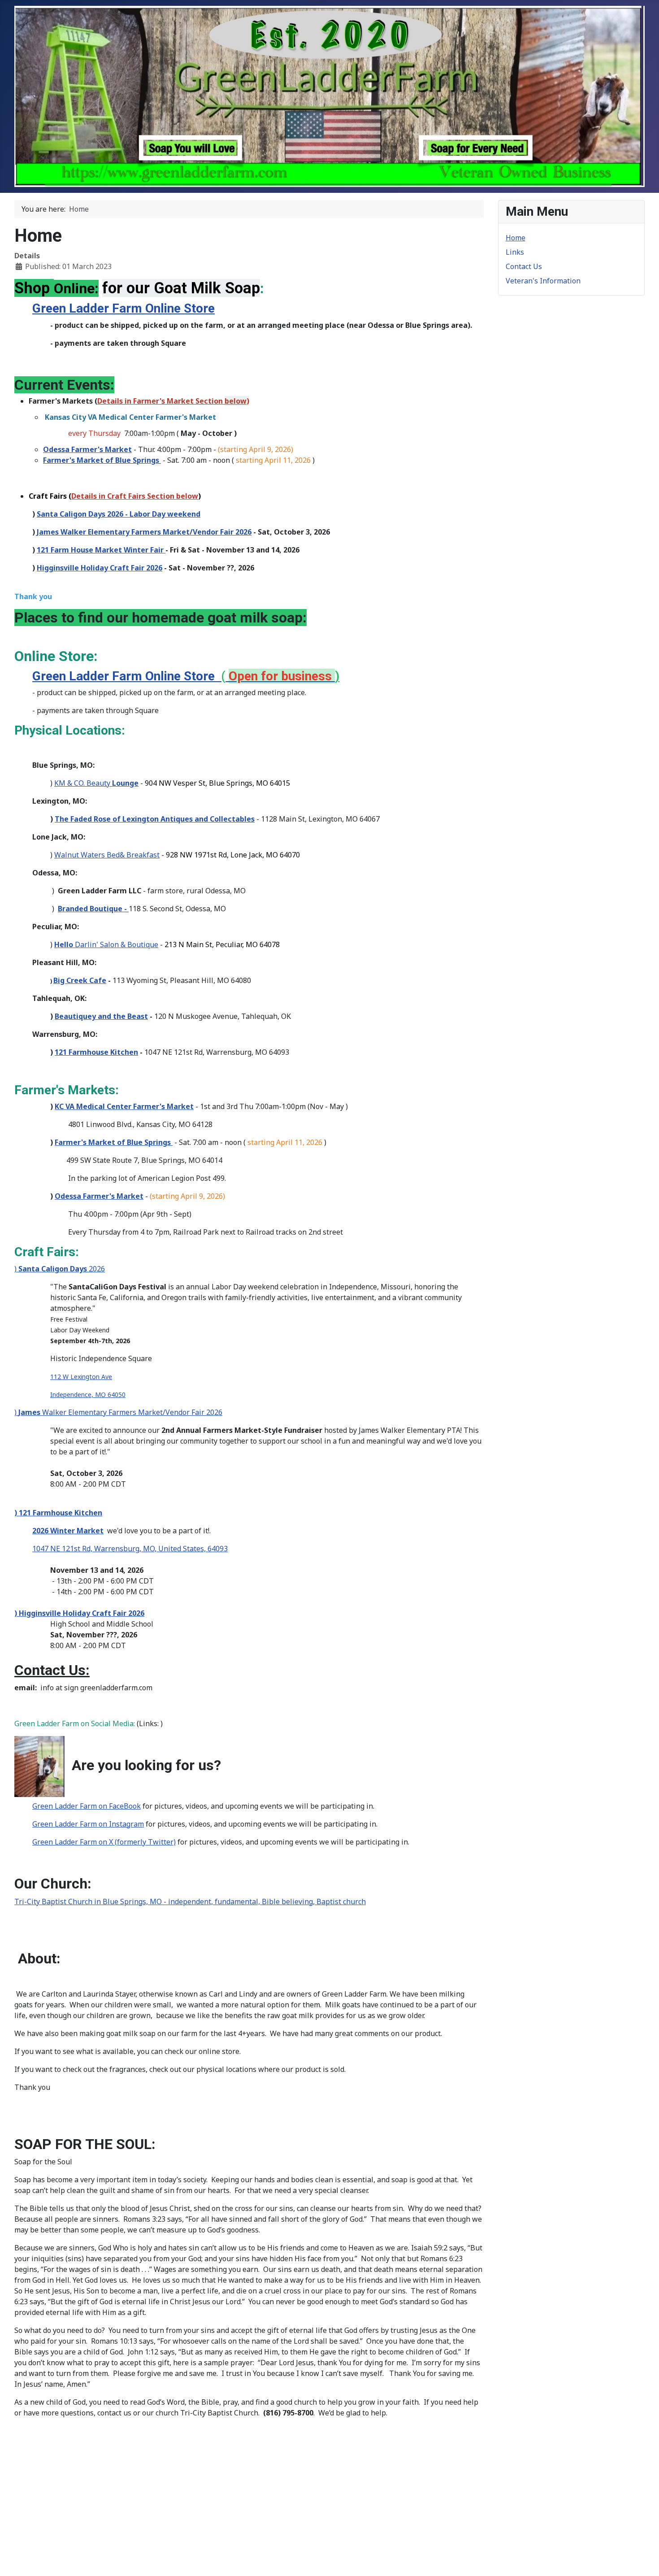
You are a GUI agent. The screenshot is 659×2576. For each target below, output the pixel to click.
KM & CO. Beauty (96, 783)
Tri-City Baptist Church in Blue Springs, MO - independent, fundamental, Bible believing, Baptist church (190, 1902)
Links (515, 252)
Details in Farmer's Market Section (172, 401)
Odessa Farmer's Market (87, 449)
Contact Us (524, 266)
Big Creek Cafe (80, 980)
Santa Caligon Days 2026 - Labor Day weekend (119, 514)
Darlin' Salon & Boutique (106, 944)
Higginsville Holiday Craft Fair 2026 (100, 568)
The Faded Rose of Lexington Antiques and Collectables (155, 819)
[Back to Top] (643, 2559)
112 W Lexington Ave (81, 1377)
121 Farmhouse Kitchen (96, 1052)
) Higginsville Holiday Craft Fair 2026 (79, 1613)
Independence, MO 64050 (88, 1395)
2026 (144, 532)
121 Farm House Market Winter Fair (101, 550)
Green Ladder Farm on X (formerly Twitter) (104, 1842)
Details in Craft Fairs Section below (135, 496)
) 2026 (60, 1269)
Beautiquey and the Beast (101, 1016)
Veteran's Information (543, 281)
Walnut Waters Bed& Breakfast (107, 855)
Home (516, 238)
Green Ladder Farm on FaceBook (87, 1806)
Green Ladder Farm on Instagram (88, 1824)
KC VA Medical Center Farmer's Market (124, 1106)
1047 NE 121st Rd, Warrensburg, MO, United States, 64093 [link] (130, 1549)
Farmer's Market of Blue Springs (102, 460)
